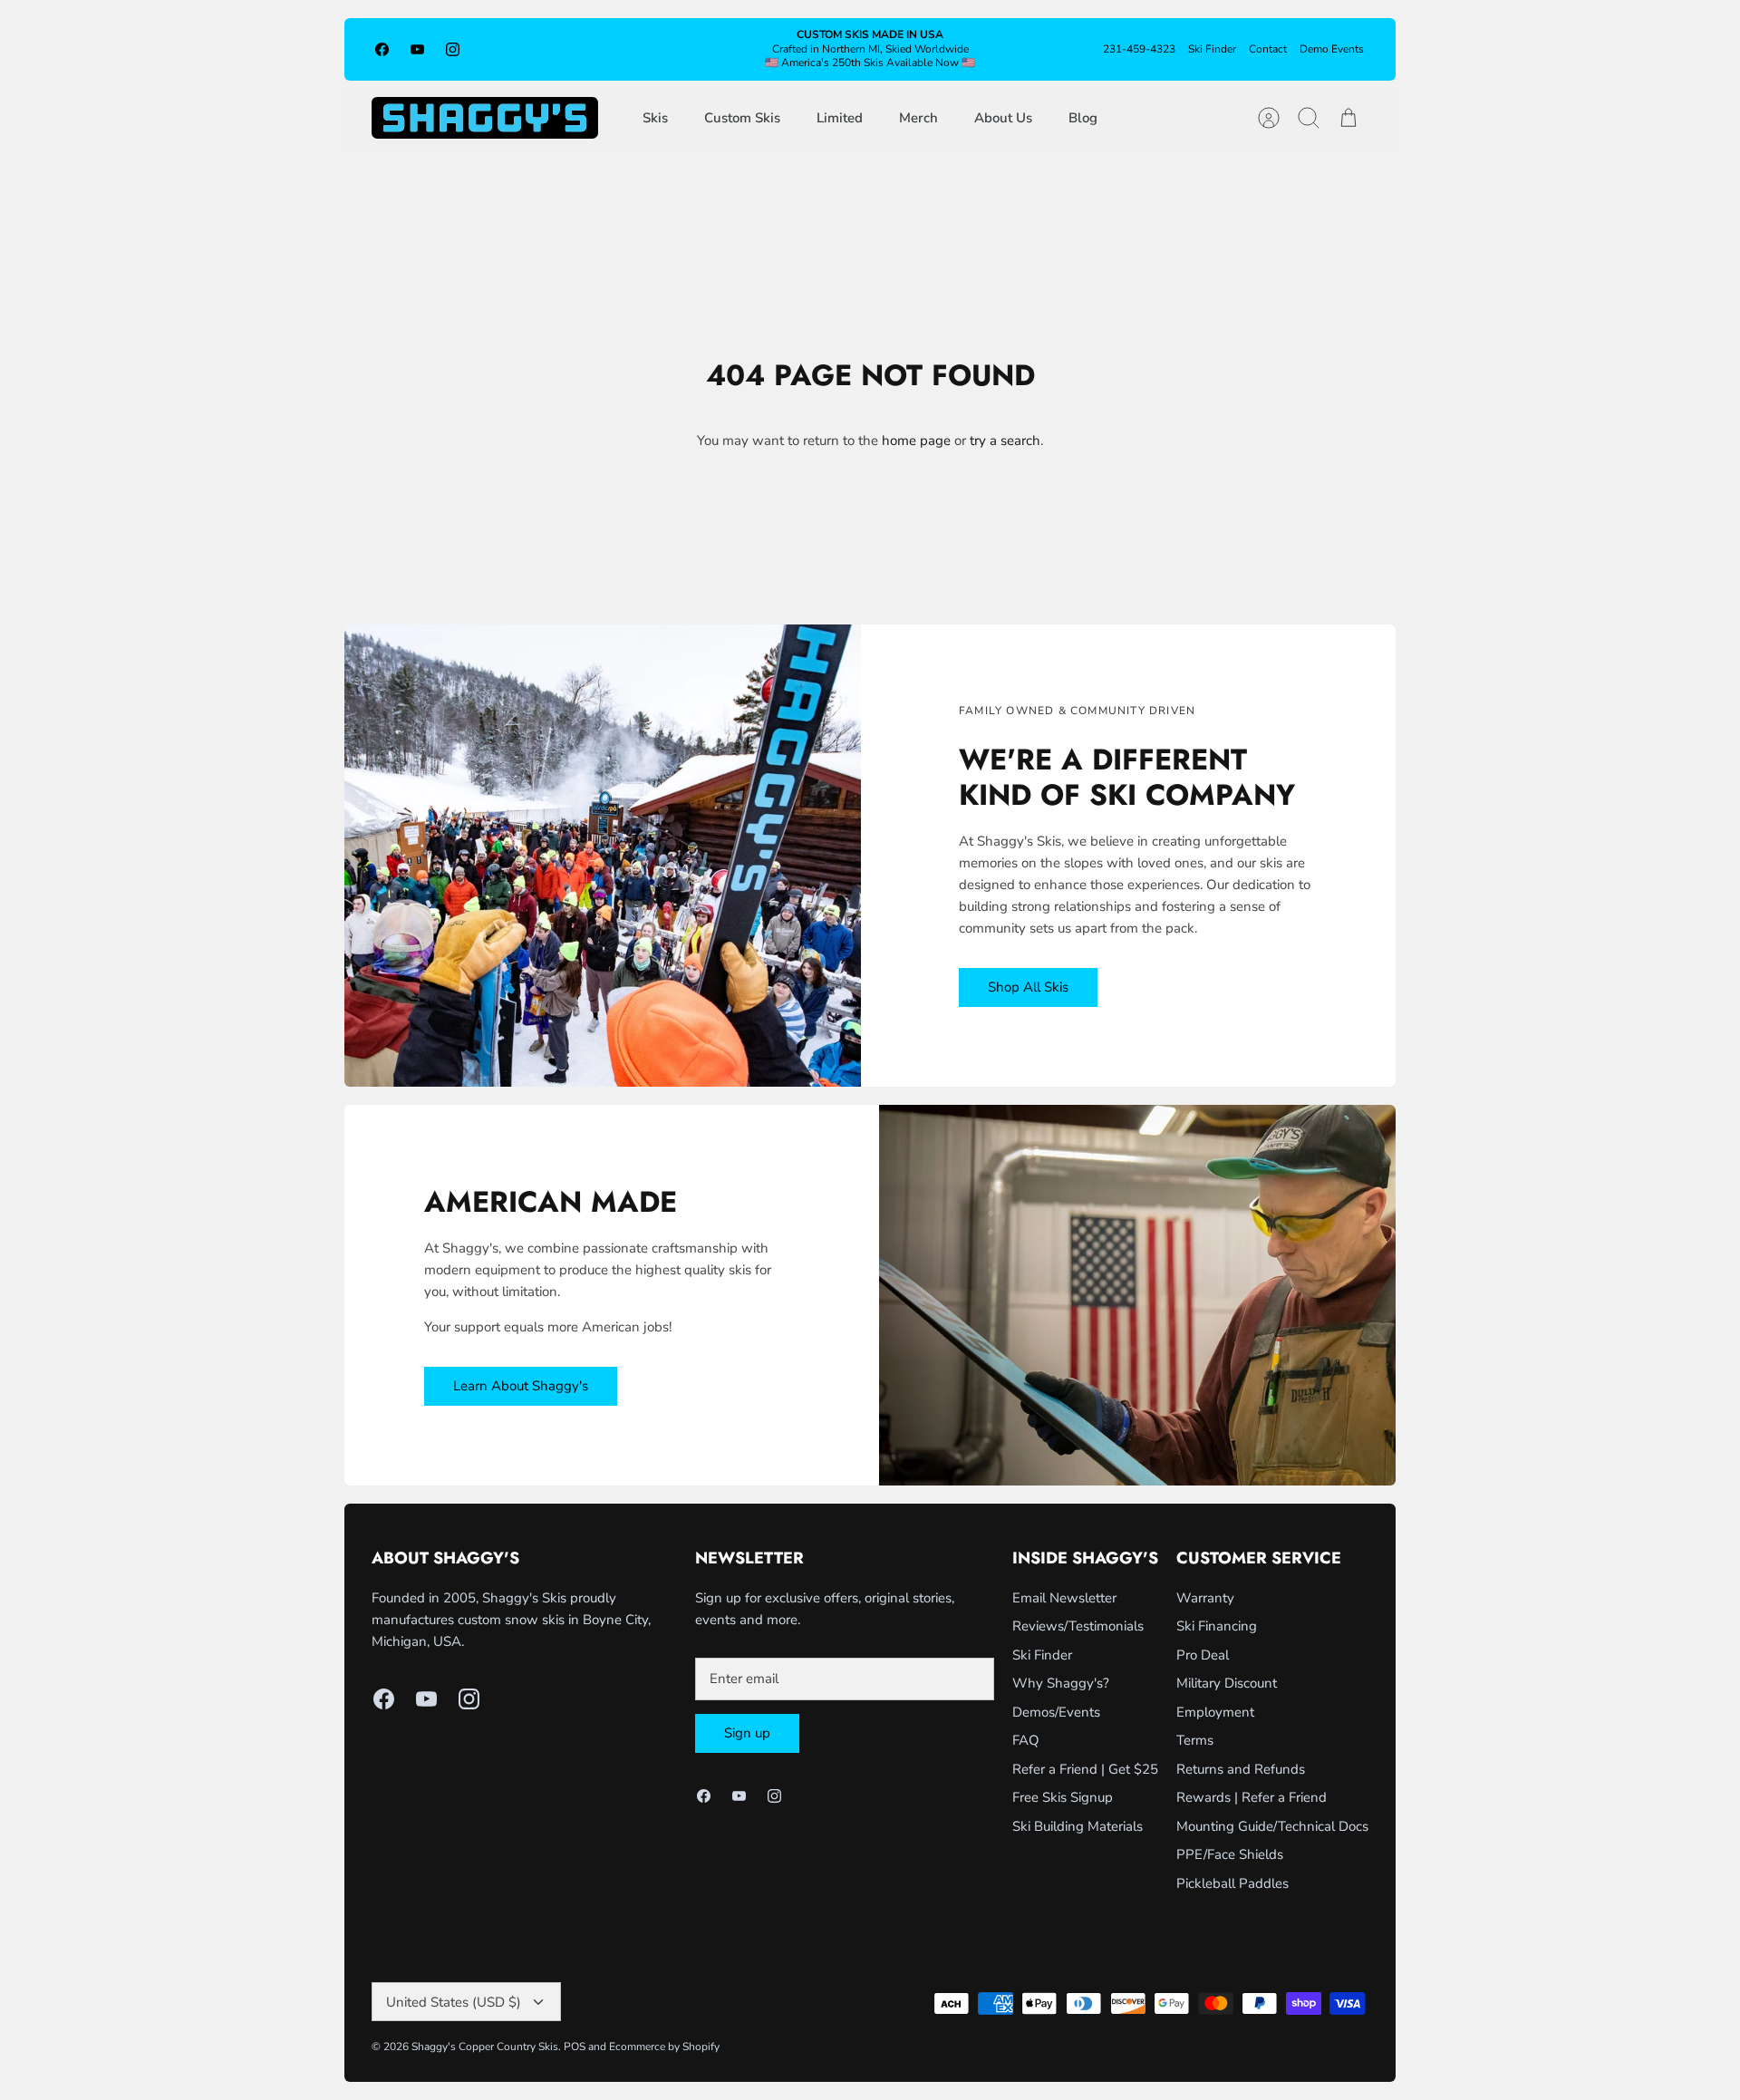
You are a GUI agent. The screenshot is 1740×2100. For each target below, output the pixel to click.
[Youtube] (417, 49)
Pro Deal (1203, 1655)
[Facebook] (382, 49)
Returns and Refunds (1241, 1769)
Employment (1215, 1712)
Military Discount (1227, 1683)
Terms (1195, 1740)
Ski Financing (1217, 1626)
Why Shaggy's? (1061, 1683)
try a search (1005, 440)
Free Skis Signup (1063, 1797)
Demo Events (1332, 49)
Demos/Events (1056, 1712)
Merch (918, 118)
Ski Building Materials (1078, 1826)
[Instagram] (453, 49)
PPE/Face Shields (1230, 1854)
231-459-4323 (1139, 49)
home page (916, 440)
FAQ (1026, 1740)
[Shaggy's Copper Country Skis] (485, 118)
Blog (1083, 118)
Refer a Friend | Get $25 (1085, 1769)
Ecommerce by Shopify (664, 2047)
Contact (1268, 49)
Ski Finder (1212, 49)
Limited (840, 118)
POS (575, 2047)
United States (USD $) (454, 2002)
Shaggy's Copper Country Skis (485, 2047)
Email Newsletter (1064, 1598)
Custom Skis (742, 118)
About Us (1003, 118)
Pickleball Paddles (1232, 1883)
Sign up (747, 1733)
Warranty (1205, 1598)
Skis (655, 118)
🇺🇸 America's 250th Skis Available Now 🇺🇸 (870, 63)
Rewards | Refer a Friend (1252, 1797)
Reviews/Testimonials (1078, 1626)
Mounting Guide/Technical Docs (1272, 1826)
